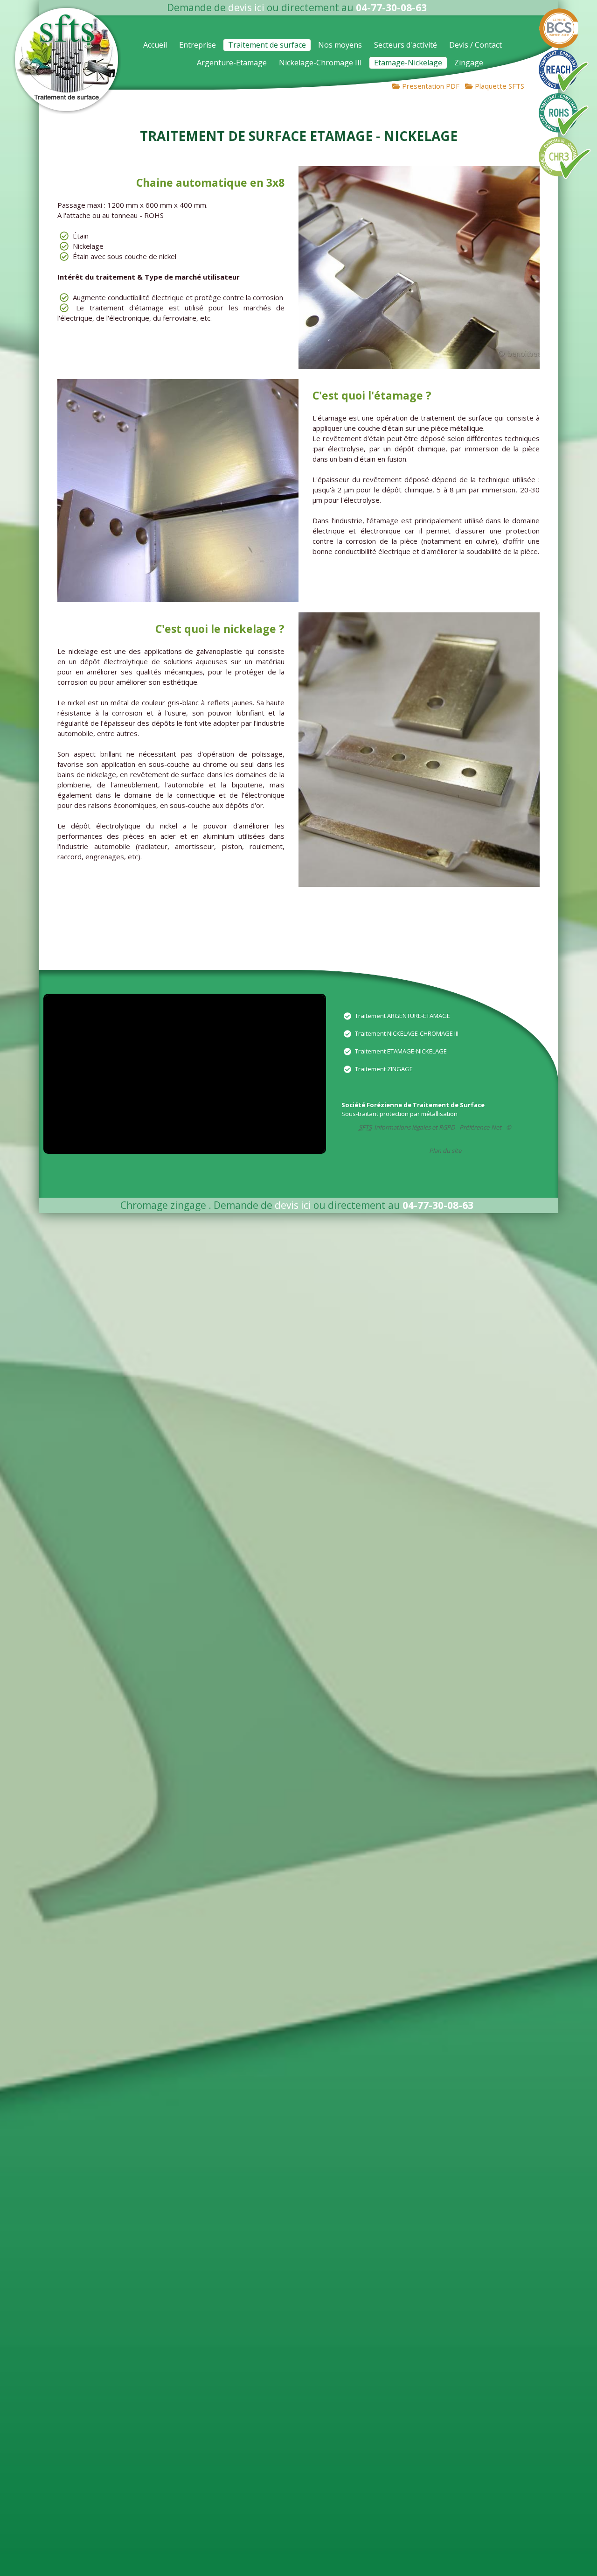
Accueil (155, 45)
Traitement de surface (267, 45)
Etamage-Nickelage (408, 63)
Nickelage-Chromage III (320, 63)
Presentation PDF (430, 86)
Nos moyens (340, 45)
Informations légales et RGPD (414, 1127)
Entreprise (198, 45)
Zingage (469, 63)
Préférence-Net (480, 1127)
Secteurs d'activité (406, 45)
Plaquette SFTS (499, 86)
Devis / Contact (476, 45)
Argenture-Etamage (232, 63)
